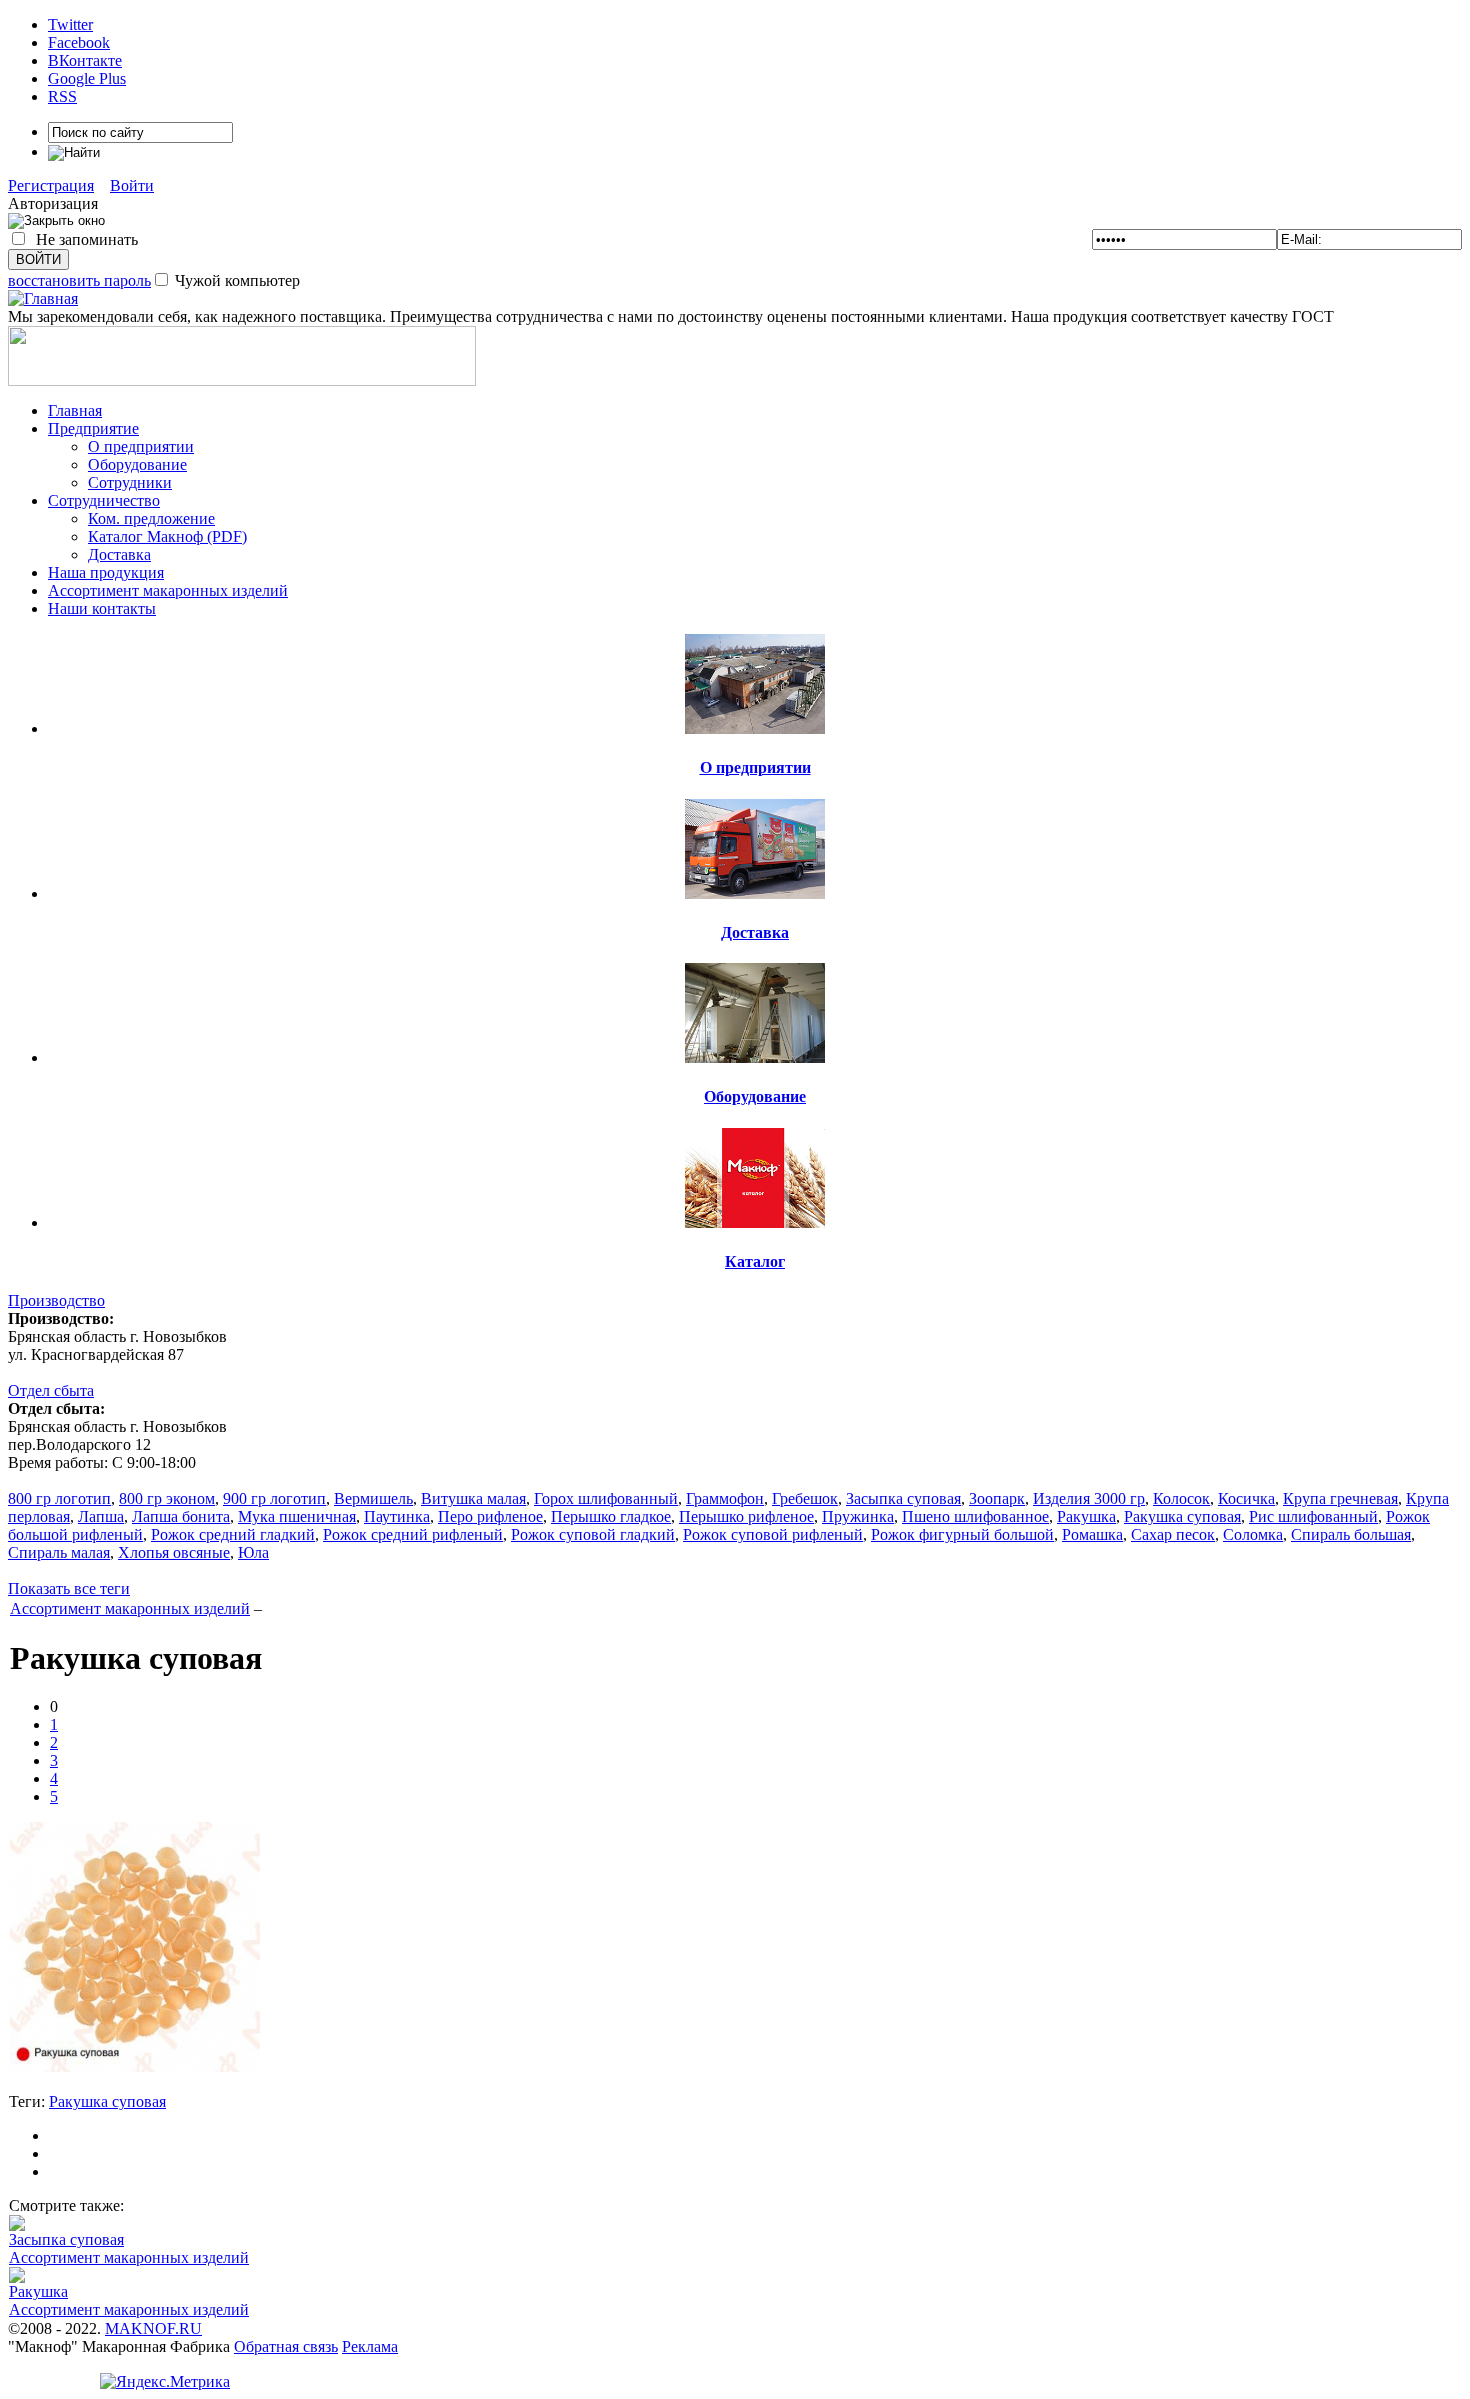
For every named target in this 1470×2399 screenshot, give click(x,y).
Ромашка (1092, 1534)
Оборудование (137, 464)
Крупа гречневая (1340, 1498)
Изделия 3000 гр (1089, 1498)
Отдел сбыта (51, 1390)
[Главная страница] (43, 298)
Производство (56, 1300)
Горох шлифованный (606, 1498)
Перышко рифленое (746, 1516)
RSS (62, 96)
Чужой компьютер (235, 280)
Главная (75, 410)
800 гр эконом (167, 1498)
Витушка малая (473, 1498)
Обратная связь (286, 2346)
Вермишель (373, 1498)
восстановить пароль (79, 280)
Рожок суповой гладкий (593, 1534)
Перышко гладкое (611, 1516)
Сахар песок (1173, 1534)
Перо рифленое (490, 1516)
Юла (253, 1552)
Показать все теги (69, 1588)
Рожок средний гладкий (233, 1534)
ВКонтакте (85, 60)
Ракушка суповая (1182, 1516)
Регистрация (51, 185)
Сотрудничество (104, 500)
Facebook (79, 42)
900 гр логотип (274, 1498)
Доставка (119, 554)
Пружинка (858, 1516)
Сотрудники (130, 482)
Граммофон (725, 1498)
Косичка (1246, 1498)
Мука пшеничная (297, 1516)
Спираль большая (1351, 1534)
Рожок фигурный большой (962, 1534)
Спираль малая (59, 1552)
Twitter (70, 24)
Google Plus (87, 78)
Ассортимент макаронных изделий (168, 590)
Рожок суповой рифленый (773, 1534)
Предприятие (93, 428)
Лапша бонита (181, 1516)
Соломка (1253, 1534)
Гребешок (805, 1498)
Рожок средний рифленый (413, 1534)
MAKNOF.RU (153, 2328)
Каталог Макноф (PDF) (167, 536)
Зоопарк (997, 1498)
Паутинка (397, 1516)
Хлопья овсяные (174, 1552)
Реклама (370, 2346)
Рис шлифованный (1313, 1516)
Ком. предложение (151, 518)
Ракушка (1086, 1516)
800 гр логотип (59, 1498)
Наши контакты (102, 608)
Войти (132, 185)
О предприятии (141, 446)
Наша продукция (106, 572)
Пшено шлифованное (975, 1516)
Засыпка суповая (903, 1498)
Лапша (101, 1516)
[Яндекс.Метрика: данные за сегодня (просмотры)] (165, 2382)
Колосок (1181, 1498)
